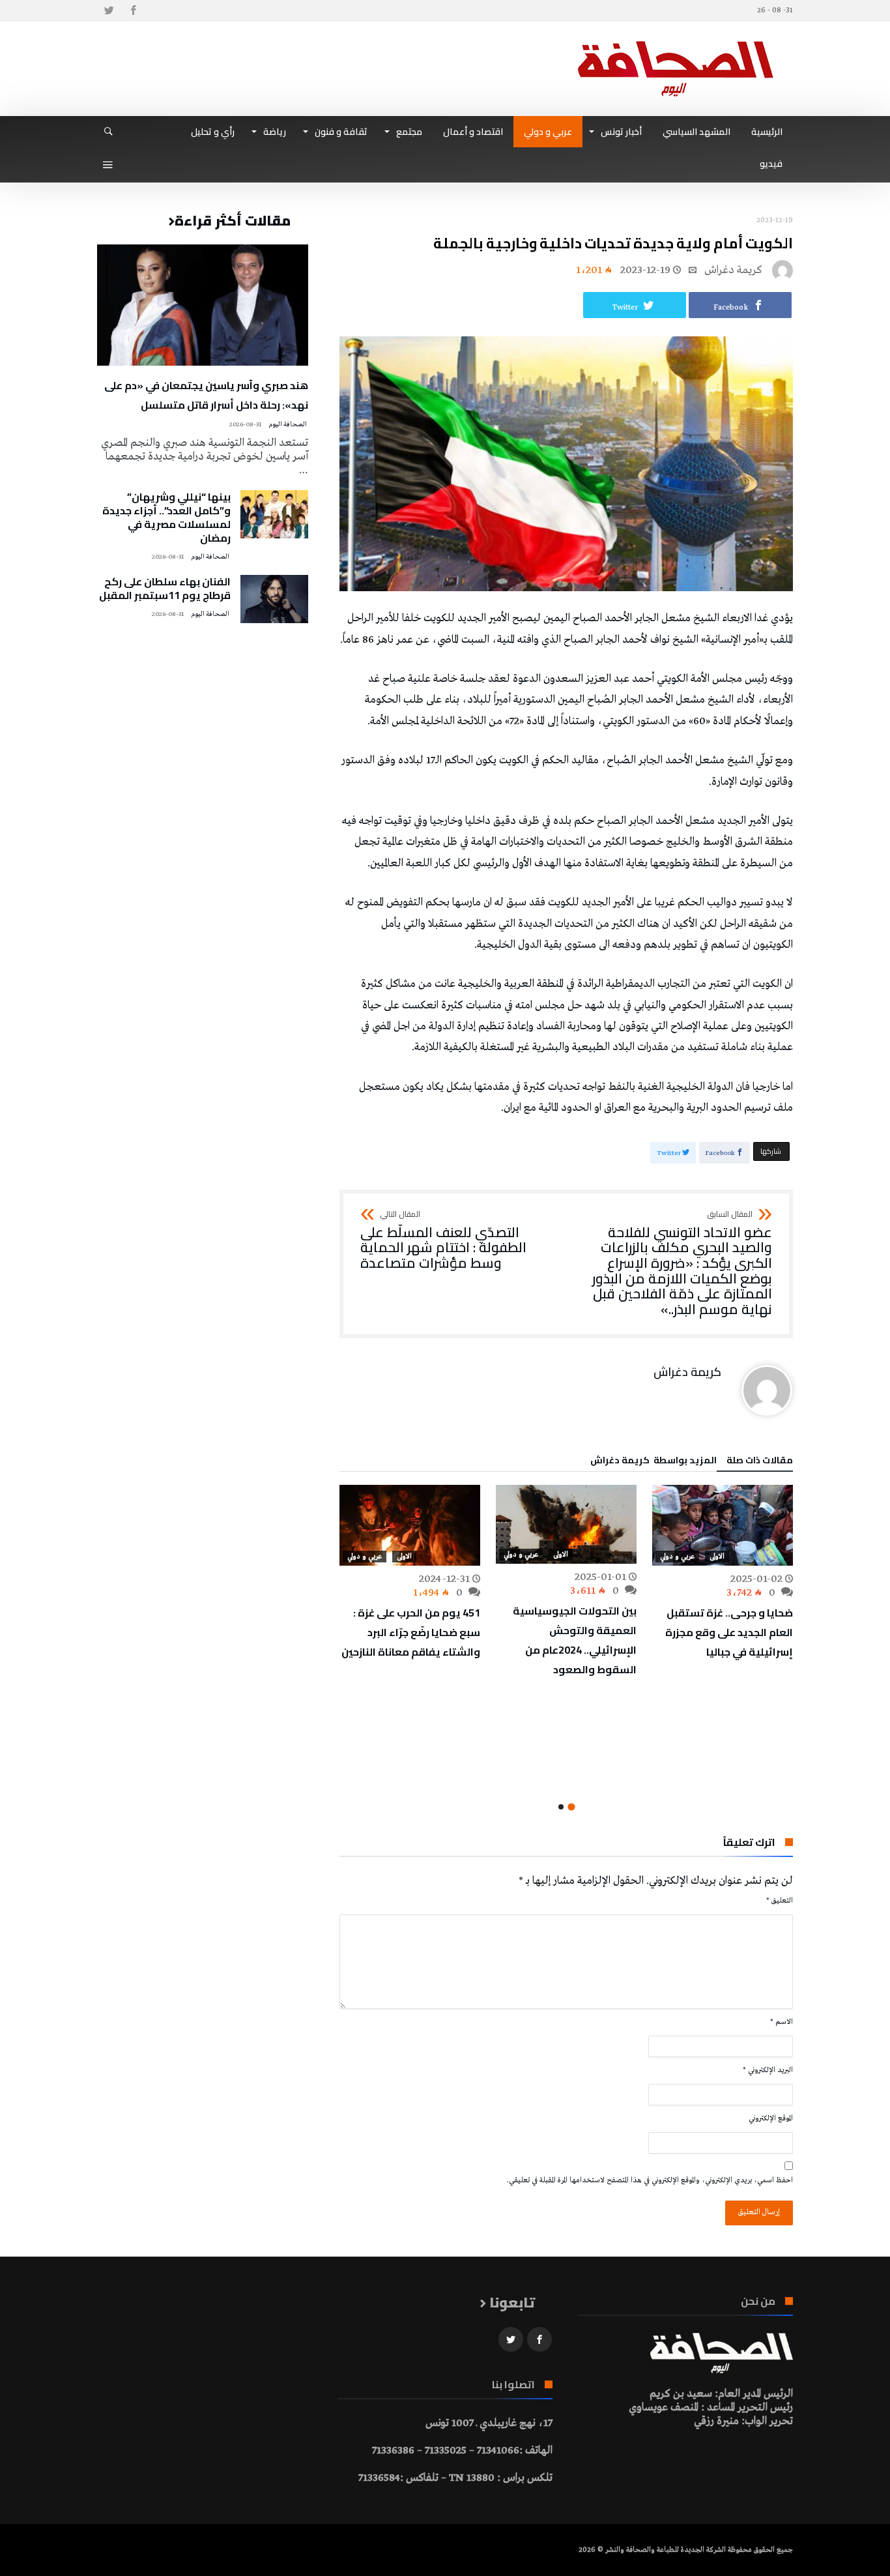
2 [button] (561, 1807)
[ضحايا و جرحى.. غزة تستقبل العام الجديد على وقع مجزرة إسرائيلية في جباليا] (723, 1525)
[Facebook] (133, 11)
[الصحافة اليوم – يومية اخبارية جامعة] (676, 41)
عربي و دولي (677, 1557)
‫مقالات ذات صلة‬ (760, 1462)
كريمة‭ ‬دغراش (733, 270)
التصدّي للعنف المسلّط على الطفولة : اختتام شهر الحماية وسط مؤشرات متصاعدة (443, 1241)
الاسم (782, 2022)
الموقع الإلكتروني (771, 2118)
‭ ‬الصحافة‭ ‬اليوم (288, 425)
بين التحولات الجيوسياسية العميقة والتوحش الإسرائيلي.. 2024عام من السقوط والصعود (575, 1640)
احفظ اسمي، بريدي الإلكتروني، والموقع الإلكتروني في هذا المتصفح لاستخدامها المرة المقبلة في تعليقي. (650, 2180)
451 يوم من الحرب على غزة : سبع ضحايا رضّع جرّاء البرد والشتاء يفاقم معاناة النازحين (411, 1632)
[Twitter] (109, 11)
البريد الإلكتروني (768, 2070)
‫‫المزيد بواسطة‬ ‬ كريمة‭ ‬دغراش (653, 1462)
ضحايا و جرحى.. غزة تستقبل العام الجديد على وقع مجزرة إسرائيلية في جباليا (729, 1632)
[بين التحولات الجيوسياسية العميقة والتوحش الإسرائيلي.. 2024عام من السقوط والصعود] (566, 1524)
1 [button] (571, 1807)
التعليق (780, 1901)
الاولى (717, 1557)
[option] (723, 1573)
